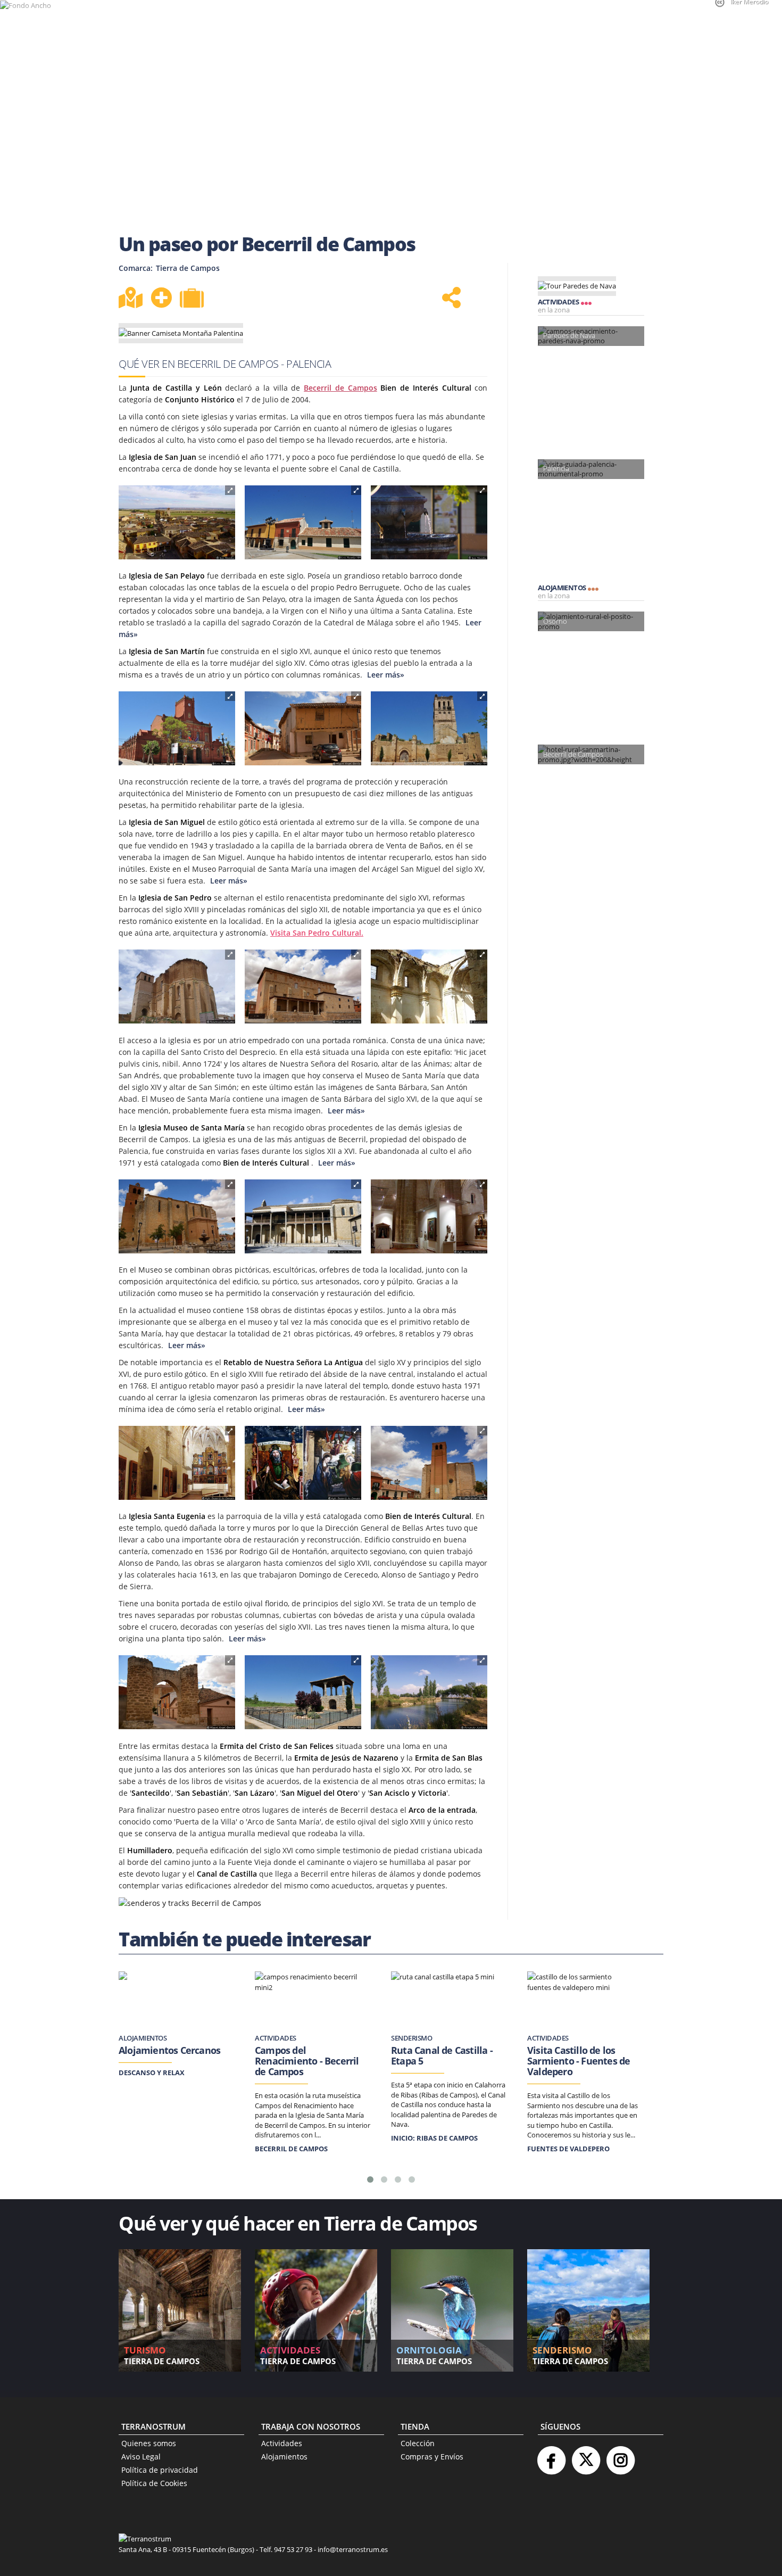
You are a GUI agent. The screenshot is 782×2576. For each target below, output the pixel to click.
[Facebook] (551, 2456)
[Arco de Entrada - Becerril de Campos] (177, 1692)
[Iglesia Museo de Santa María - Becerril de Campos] (177, 1217)
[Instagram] (620, 2456)
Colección (418, 2443)
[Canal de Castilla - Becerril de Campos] (429, 1692)
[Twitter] (586, 2456)
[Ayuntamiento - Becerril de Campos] (177, 729)
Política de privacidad (160, 2470)
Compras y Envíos (432, 2457)
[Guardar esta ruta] (161, 298)
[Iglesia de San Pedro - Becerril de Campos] (303, 987)
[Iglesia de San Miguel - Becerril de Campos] (177, 987)
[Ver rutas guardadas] (193, 299)
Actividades (282, 2443)
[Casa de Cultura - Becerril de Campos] (303, 523)
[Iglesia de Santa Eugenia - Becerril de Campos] (429, 1463)
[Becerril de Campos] (177, 523)
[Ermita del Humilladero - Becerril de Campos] (303, 1692)
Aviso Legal (141, 2457)
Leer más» (385, 675)
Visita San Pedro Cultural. (317, 933)
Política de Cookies (154, 2483)
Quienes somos (149, 2443)
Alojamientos (284, 2457)
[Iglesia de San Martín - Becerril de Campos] (429, 729)
